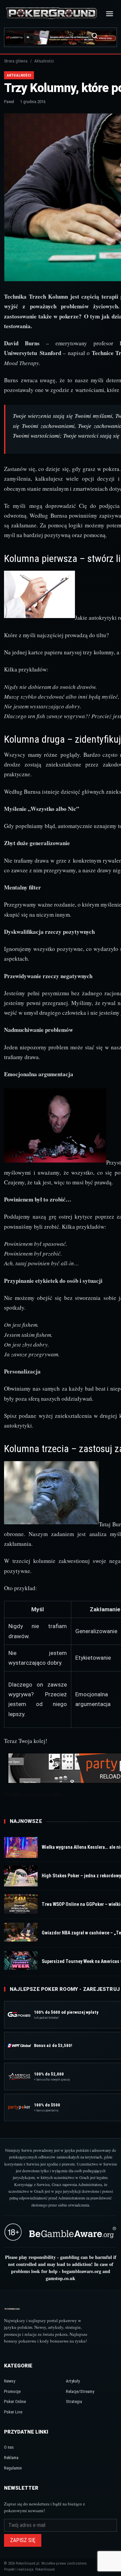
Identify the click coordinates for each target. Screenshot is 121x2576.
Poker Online (15, 2402)
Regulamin (13, 2468)
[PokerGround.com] (51, 14)
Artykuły (73, 2381)
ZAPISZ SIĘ (23, 2540)
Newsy (10, 2381)
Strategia (74, 2402)
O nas (9, 2447)
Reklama (11, 2458)
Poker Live (13, 2412)
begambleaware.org (82, 2271)
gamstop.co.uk (61, 2278)
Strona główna (16, 61)
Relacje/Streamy (80, 2391)
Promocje (12, 2391)
